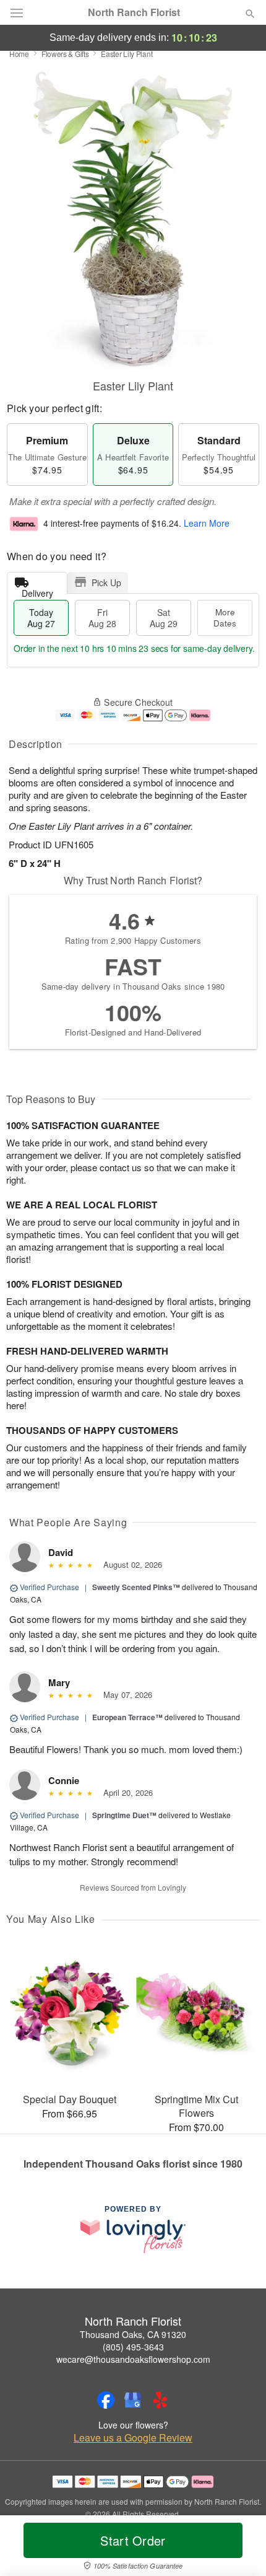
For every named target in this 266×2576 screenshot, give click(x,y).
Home (19, 54)
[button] (240, 2548)
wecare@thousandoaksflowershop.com (133, 2359)
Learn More (207, 524)
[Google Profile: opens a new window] (133, 2400)
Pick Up (106, 582)
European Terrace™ (127, 1717)
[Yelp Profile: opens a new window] (160, 2400)
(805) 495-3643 (133, 2347)
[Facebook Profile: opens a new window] (106, 2400)
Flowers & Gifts (65, 54)
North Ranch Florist (134, 12)
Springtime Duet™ (124, 1815)
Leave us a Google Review (133, 2438)
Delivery (37, 590)
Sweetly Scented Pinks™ (136, 1587)
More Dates (225, 618)
